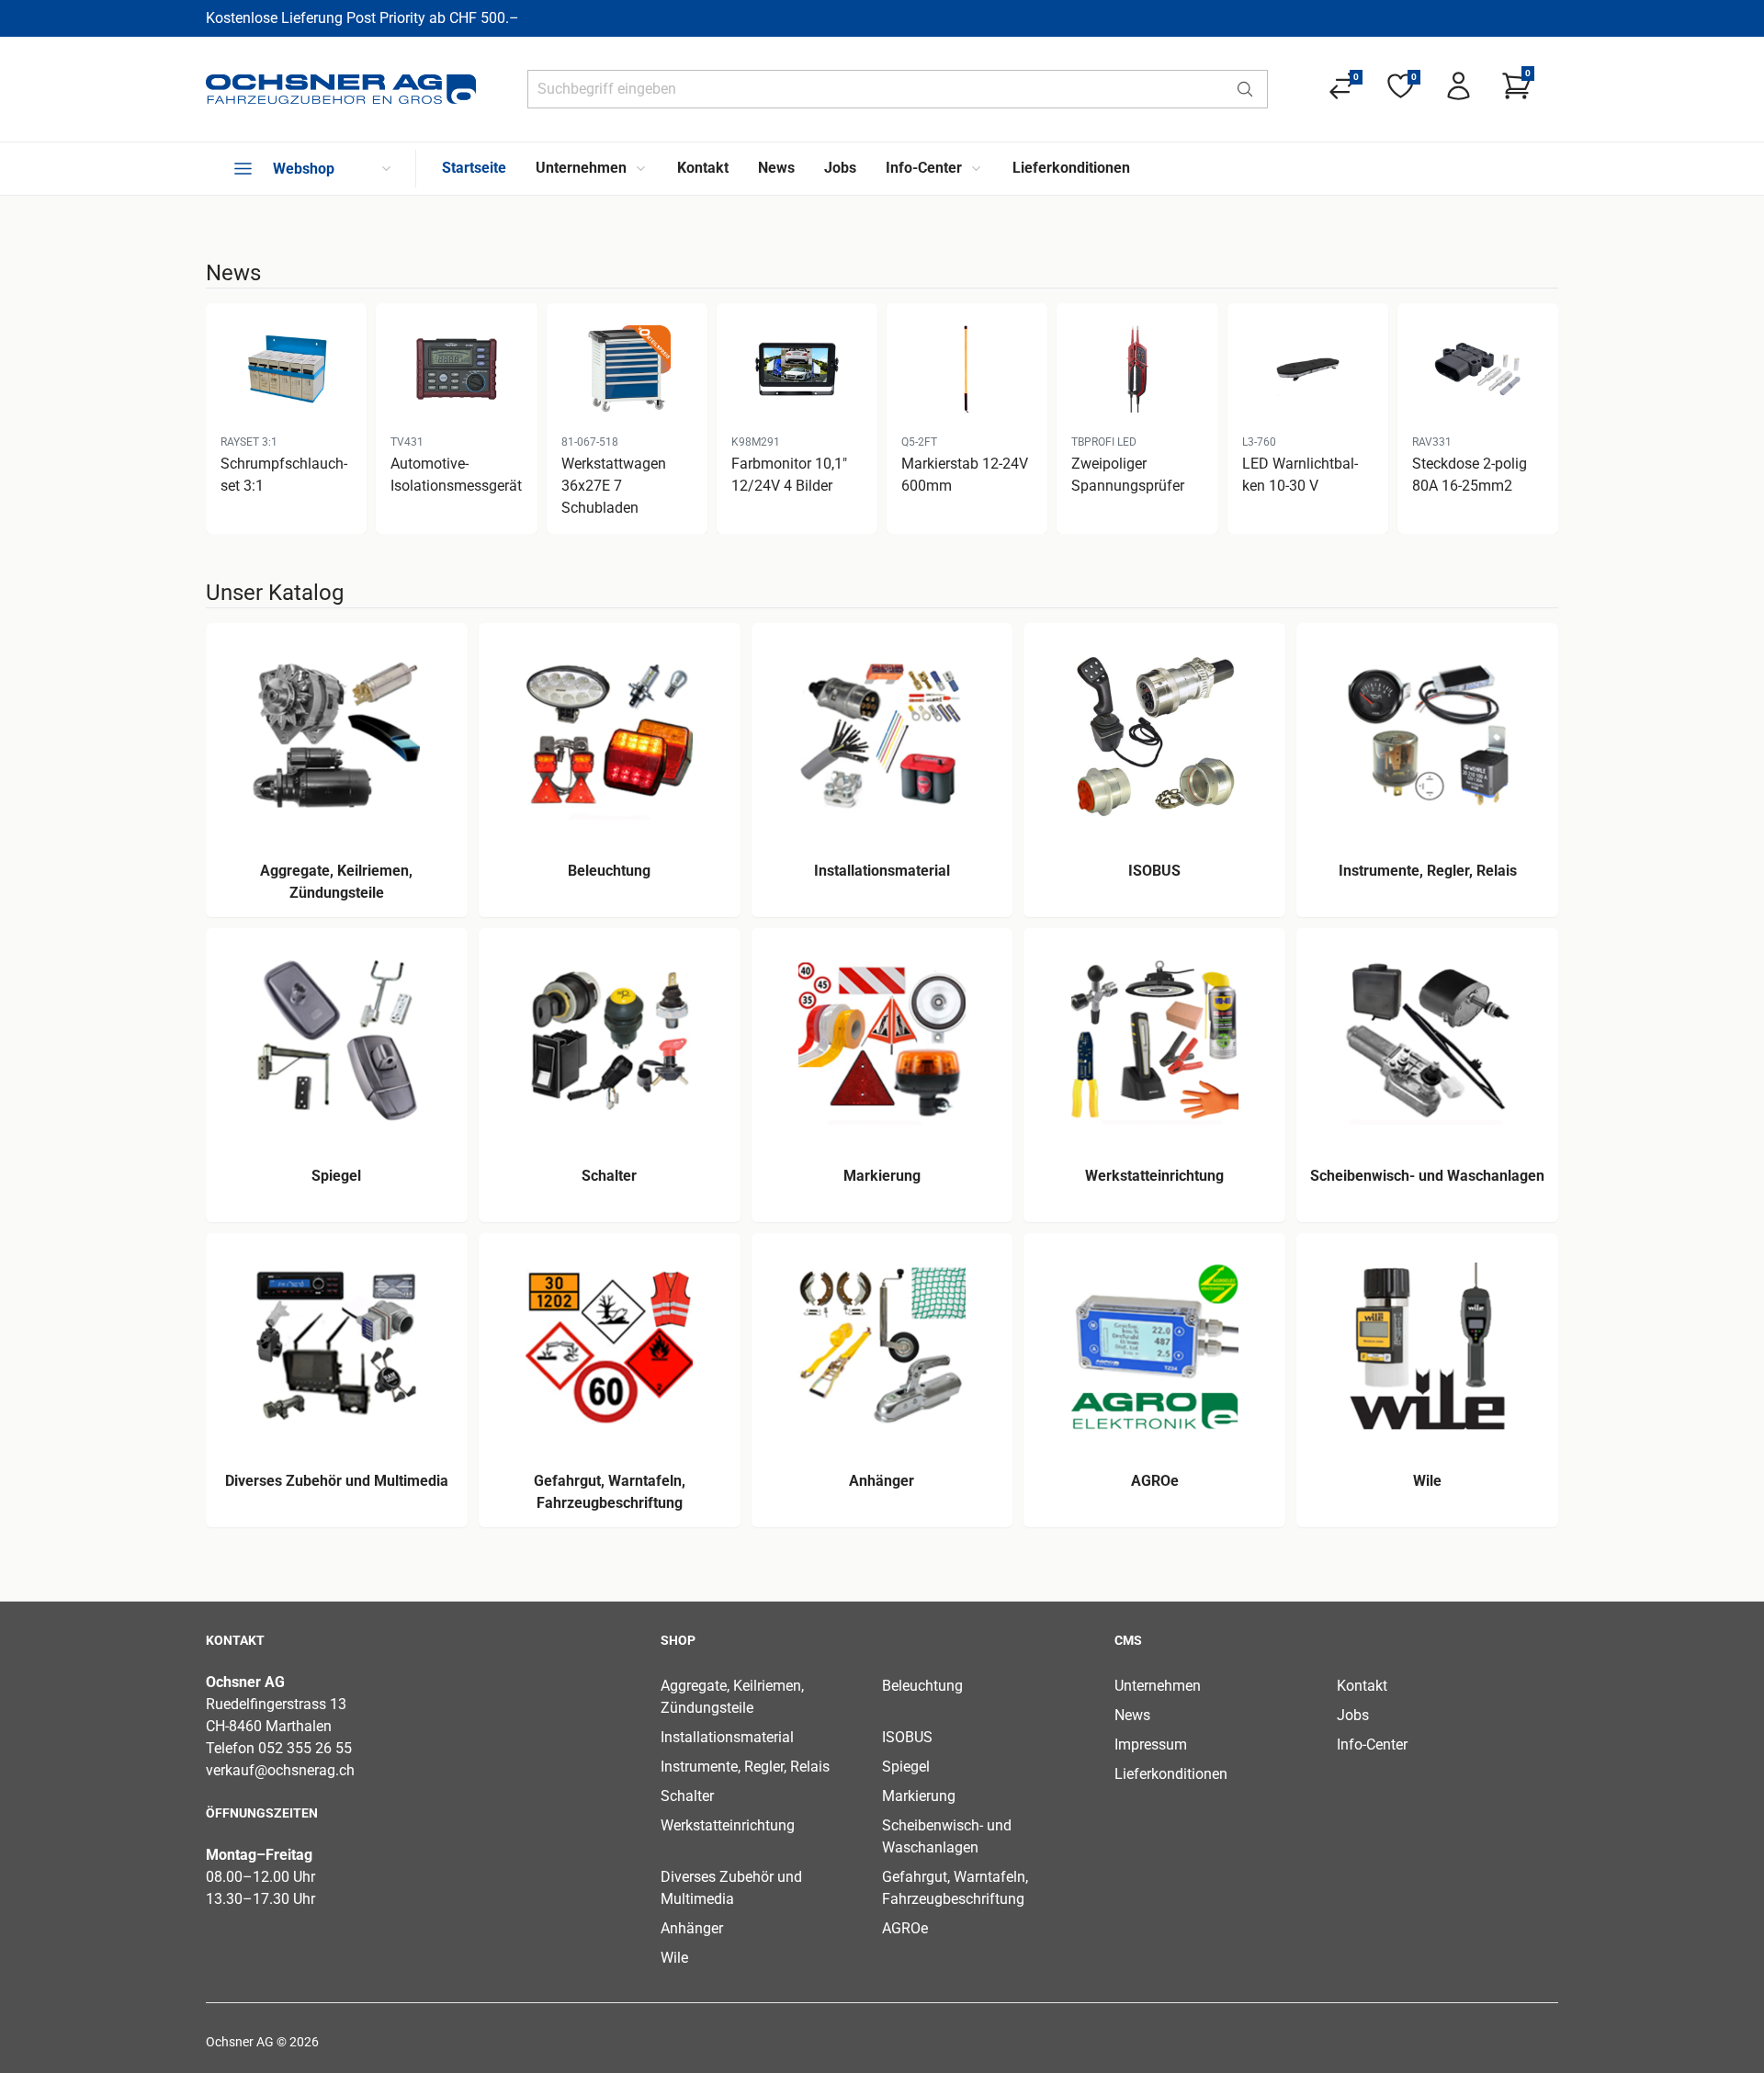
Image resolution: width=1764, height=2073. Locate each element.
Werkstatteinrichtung (728, 1825)
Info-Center (1372, 1744)
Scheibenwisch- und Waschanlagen (947, 1836)
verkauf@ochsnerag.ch (280, 1770)
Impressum (1151, 1744)
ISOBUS (907, 1737)
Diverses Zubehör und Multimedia (731, 1888)
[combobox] (876, 89)
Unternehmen (1158, 1686)
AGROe (905, 1928)
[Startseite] (341, 89)
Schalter (687, 1796)
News (1132, 1715)
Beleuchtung (922, 1686)
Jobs (1353, 1715)
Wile (674, 1958)
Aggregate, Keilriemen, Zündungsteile (732, 1697)
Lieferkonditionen (1171, 1774)
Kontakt (1362, 1686)
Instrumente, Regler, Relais (745, 1767)
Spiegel (906, 1767)
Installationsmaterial (727, 1737)
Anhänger (692, 1928)
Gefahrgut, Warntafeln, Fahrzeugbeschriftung (955, 1888)
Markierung (919, 1796)
